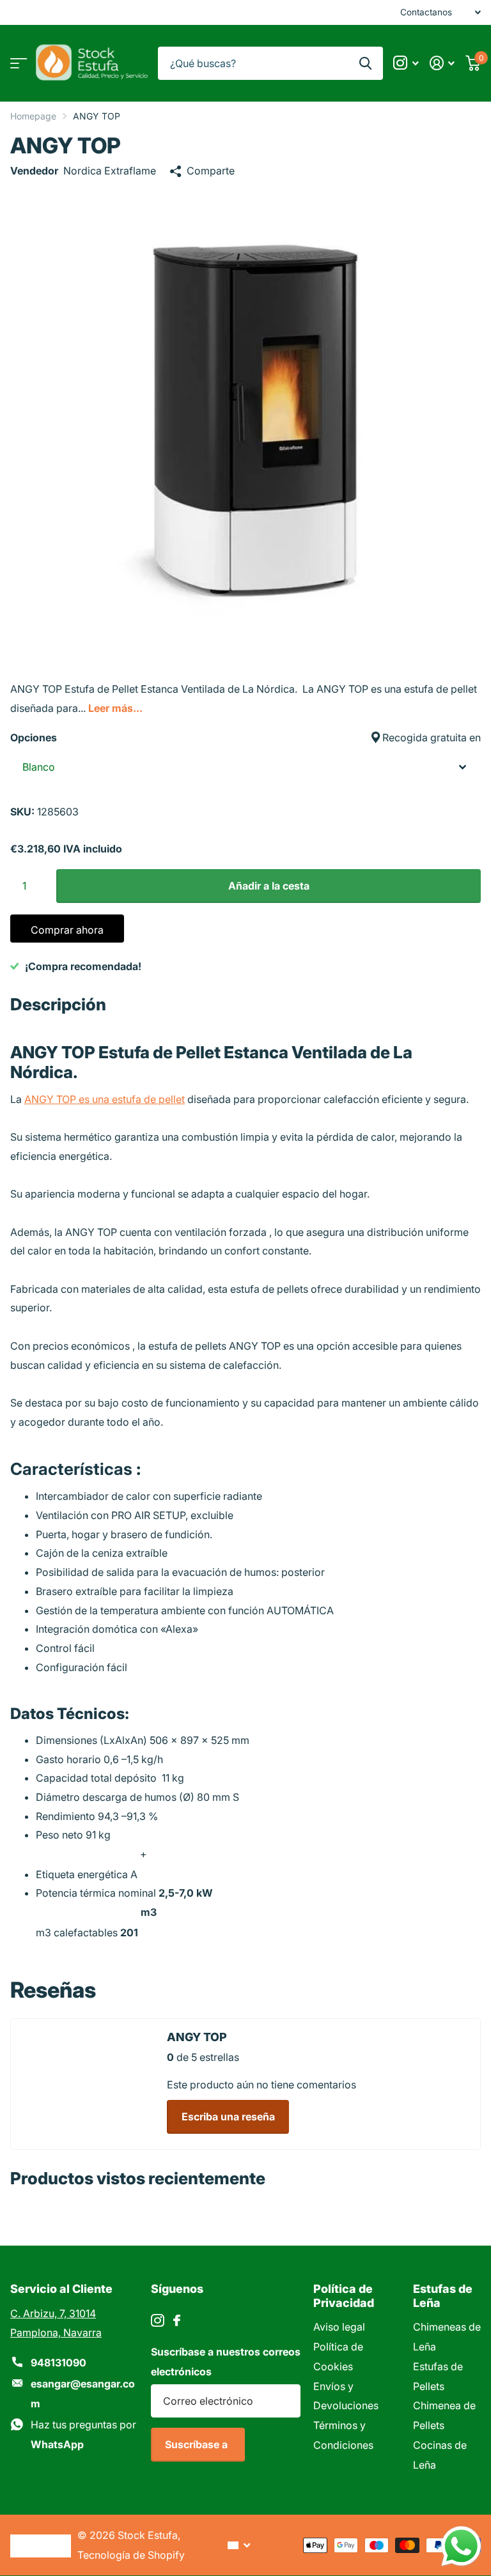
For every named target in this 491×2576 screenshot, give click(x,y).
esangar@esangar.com (83, 2394)
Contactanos (426, 12)
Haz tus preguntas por (83, 2434)
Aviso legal (339, 2327)
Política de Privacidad (344, 2295)
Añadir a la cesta (269, 886)
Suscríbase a (198, 2444)
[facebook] (177, 2320)
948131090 (58, 2363)
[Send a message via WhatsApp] (461, 2546)
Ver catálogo (18, 63)
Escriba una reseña (228, 2117)
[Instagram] (158, 2321)
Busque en (365, 64)
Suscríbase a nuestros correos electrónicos (226, 2362)
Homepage (33, 116)
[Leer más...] (406, 63)
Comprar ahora (67, 930)
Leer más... (115, 708)
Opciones (245, 737)
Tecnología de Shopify (131, 2555)
